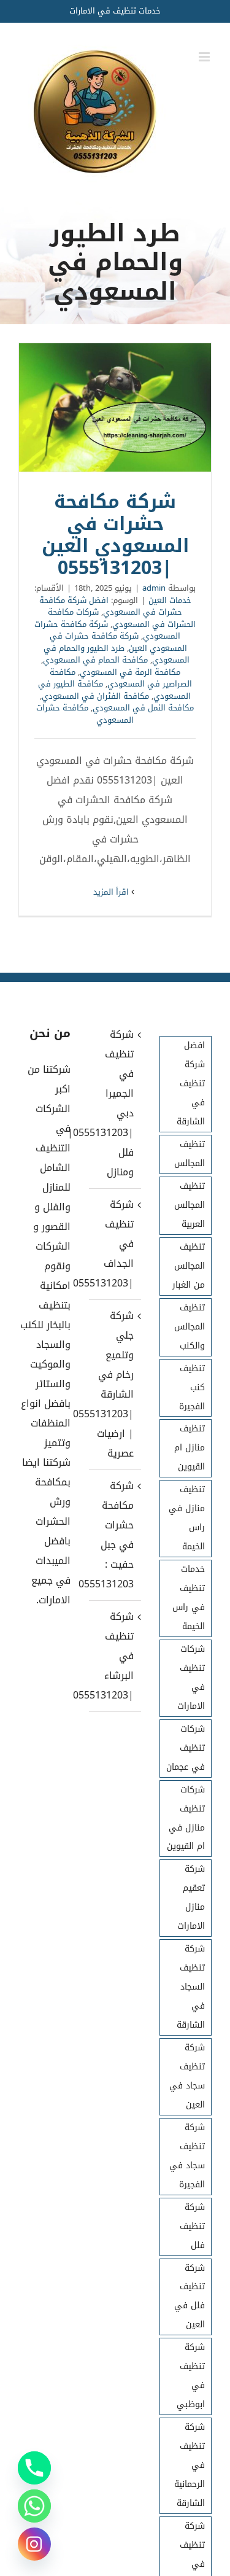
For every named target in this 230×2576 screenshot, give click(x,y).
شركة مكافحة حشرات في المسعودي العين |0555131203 (115, 408)
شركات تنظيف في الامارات (191, 1678)
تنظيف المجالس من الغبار (189, 1266)
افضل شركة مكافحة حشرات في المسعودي (111, 606)
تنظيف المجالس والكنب (190, 1327)
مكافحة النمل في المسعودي (143, 708)
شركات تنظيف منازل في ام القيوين (186, 1818)
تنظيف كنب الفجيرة (192, 1387)
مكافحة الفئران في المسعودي (95, 696)
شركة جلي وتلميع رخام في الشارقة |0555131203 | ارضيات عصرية (114, 1384)
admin (154, 588)
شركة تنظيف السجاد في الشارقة (191, 1987)
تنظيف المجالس (190, 1154)
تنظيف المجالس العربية (190, 1205)
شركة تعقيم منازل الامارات (191, 1897)
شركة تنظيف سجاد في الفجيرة (187, 2156)
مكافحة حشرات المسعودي (85, 714)
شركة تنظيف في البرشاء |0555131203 (114, 1656)
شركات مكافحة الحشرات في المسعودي (122, 618)
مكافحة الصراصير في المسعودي (121, 678)
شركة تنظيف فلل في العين (190, 2297)
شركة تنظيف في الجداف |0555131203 (114, 1244)
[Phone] (34, 2468)
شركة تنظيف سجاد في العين (187, 2076)
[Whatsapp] (34, 2506)
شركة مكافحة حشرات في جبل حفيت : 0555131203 (114, 1535)
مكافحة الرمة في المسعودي (130, 672)
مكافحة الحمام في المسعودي (95, 660)
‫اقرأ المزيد (112, 892)
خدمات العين (170, 600)
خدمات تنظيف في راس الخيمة (189, 1598)
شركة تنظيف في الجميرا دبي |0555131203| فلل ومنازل (114, 1103)
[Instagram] (34, 2544)
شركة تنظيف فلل (192, 2226)
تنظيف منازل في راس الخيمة (187, 1518)
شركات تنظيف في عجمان (186, 1748)
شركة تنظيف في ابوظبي (191, 2376)
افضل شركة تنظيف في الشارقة (191, 1084)
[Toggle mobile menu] (205, 57)
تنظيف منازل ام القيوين (190, 1448)
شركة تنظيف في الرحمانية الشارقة (190, 2465)
